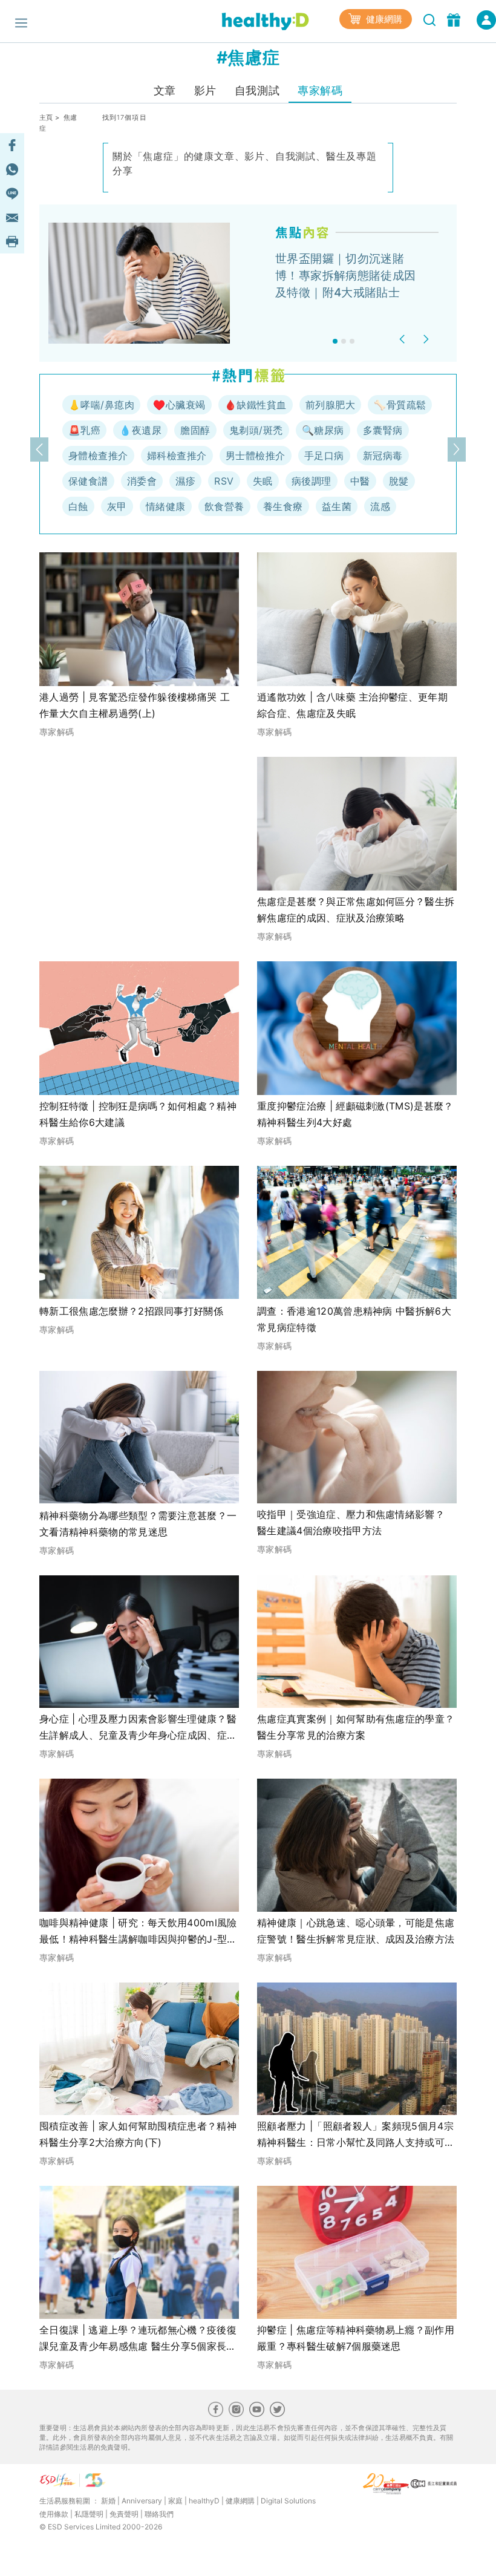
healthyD (204, 2501)
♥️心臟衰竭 (179, 405)
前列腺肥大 (330, 405)
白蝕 (78, 506)
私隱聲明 (89, 2514)
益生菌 (337, 506)
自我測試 (257, 90)
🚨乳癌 (84, 430)
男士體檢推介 (256, 456)
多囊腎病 (383, 430)
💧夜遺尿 (140, 430)
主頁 (46, 117)
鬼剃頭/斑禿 (256, 430)
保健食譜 (88, 481)
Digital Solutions (288, 2501)
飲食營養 (224, 506)
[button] (404, 339)
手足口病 (324, 456)
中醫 (360, 481)
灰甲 (117, 506)
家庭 (175, 2501)
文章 (165, 90)
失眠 (263, 481)
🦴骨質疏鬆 (400, 405)
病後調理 (312, 481)
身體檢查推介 (98, 456)
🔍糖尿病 (323, 430)
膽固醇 (195, 430)
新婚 (108, 2501)
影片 (205, 90)
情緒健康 (166, 506)
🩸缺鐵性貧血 (256, 405)
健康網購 (383, 19)
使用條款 (54, 2514)
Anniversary (142, 2501)
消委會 (142, 481)
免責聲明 (124, 2514)
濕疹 (185, 481)
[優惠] (455, 19)
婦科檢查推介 (177, 456)
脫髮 (399, 481)
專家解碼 (320, 90)
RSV (224, 481)
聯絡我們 (159, 2514)
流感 (380, 506)
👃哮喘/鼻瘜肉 (101, 405)
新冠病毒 (383, 456)
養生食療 (283, 506)
